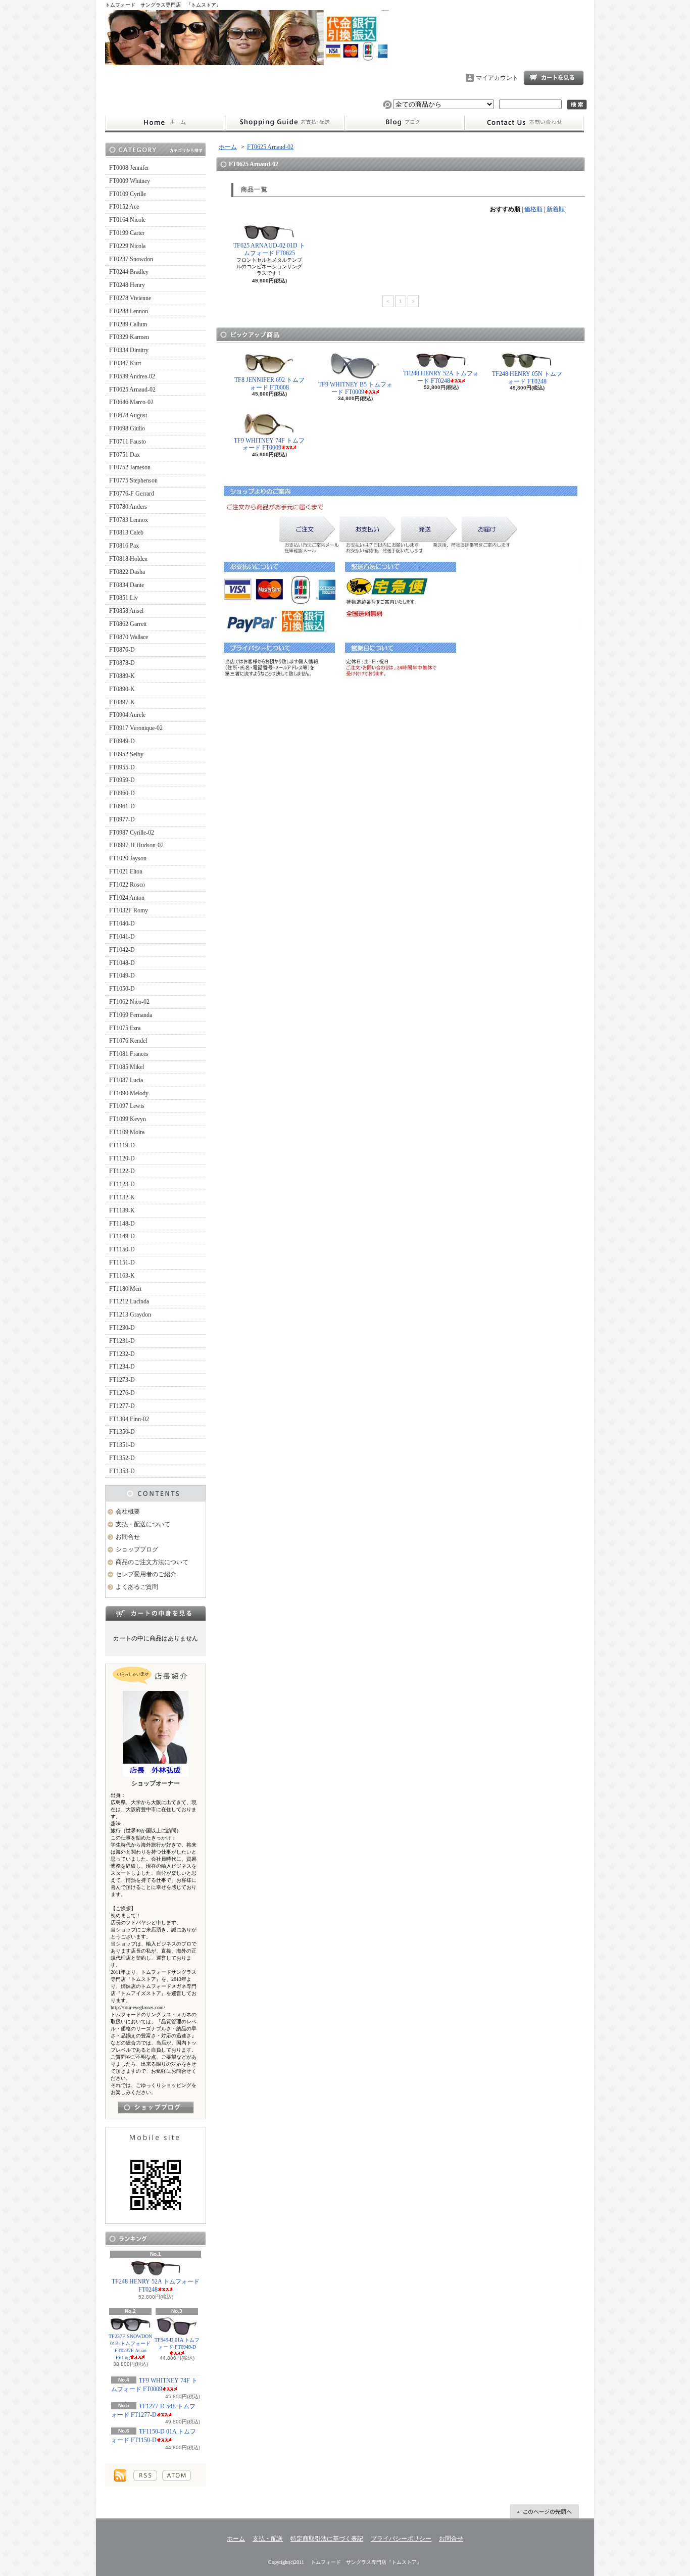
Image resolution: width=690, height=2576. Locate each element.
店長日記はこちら (156, 2107)
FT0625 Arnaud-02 (132, 390)
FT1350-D (122, 1432)
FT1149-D (122, 1236)
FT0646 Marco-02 (131, 402)
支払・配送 (268, 2539)
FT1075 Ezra (125, 1028)
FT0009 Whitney (130, 181)
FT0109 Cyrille (128, 194)
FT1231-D (122, 1341)
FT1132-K (122, 1197)
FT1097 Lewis (127, 1106)
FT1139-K (122, 1210)
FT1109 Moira (127, 1132)
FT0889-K (122, 676)
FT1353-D (122, 1471)
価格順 (533, 209)
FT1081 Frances (129, 1054)
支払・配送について (285, 123)
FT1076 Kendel (128, 1041)
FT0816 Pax (124, 546)
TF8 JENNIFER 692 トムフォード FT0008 (269, 383)
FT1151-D (122, 1262)
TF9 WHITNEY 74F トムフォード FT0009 (269, 444)
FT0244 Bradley (129, 272)
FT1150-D (122, 1249)
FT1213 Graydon (130, 1315)
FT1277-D (122, 1406)
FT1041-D (122, 937)
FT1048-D (122, 963)
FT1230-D (122, 1328)
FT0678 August (128, 415)
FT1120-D (122, 1158)
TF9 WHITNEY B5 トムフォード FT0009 (355, 388)
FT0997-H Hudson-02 (136, 845)
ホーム (165, 123)
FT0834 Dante (127, 585)
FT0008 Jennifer (129, 168)
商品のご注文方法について (152, 1562)
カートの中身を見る (156, 1613)
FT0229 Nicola (127, 246)
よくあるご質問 (137, 1587)
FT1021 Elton (126, 871)
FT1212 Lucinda (129, 1301)
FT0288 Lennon (129, 311)
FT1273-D (122, 1380)
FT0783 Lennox (129, 520)
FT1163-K (122, 1276)
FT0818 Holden (128, 559)
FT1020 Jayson (128, 858)
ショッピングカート (554, 78)
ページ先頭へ (545, 2511)
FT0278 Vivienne (130, 298)
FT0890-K (122, 689)
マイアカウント (497, 78)
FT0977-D (122, 819)
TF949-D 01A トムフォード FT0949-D (177, 2343)
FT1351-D (122, 1445)
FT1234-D (122, 1367)
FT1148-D (122, 1224)
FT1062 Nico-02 (129, 1002)
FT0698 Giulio (127, 428)
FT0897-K (122, 702)
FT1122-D (122, 1171)
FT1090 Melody (129, 1093)
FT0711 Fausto (128, 442)
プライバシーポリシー (401, 2539)
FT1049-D (122, 976)
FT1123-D (122, 1184)
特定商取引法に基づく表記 (327, 2539)
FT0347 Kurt (125, 363)
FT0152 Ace (124, 207)
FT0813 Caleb (126, 532)
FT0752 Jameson (130, 467)
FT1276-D (122, 1393)
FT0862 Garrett (128, 624)
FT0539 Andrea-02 (132, 376)
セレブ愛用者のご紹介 (146, 1574)
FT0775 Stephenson (133, 480)
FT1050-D (122, 989)
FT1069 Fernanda (131, 1015)
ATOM (177, 2475)
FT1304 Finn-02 (129, 1419)
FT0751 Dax (125, 455)
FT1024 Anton (127, 898)
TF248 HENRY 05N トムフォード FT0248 (527, 377)
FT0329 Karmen (129, 337)
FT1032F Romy (129, 910)
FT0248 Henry (127, 285)
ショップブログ (405, 123)
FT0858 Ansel (126, 611)
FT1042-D (122, 950)
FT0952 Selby (126, 754)
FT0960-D (122, 793)
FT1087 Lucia (126, 1080)
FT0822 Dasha (127, 572)
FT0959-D (122, 780)
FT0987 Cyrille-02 (132, 833)
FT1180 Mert (125, 1289)
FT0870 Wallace (129, 637)
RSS (145, 2475)
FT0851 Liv (124, 598)
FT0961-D (122, 806)
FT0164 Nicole (127, 220)
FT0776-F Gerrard (132, 494)
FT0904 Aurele (127, 715)
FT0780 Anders (128, 507)
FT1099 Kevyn (128, 1119)
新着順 (556, 209)
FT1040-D (122, 924)
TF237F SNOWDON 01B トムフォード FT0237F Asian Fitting (130, 2347)
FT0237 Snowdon (131, 259)
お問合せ (524, 123)
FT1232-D (122, 1354)
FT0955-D (122, 767)
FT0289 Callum (128, 324)
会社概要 (128, 1512)
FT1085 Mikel (127, 1067)
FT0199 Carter (127, 233)
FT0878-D (122, 663)
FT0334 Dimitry (129, 350)
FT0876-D (122, 650)
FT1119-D (122, 1145)
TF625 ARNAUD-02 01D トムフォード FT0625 (269, 249)
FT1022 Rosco (127, 885)
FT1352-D (122, 1458)
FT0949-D (122, 741)
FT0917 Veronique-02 (136, 728)
